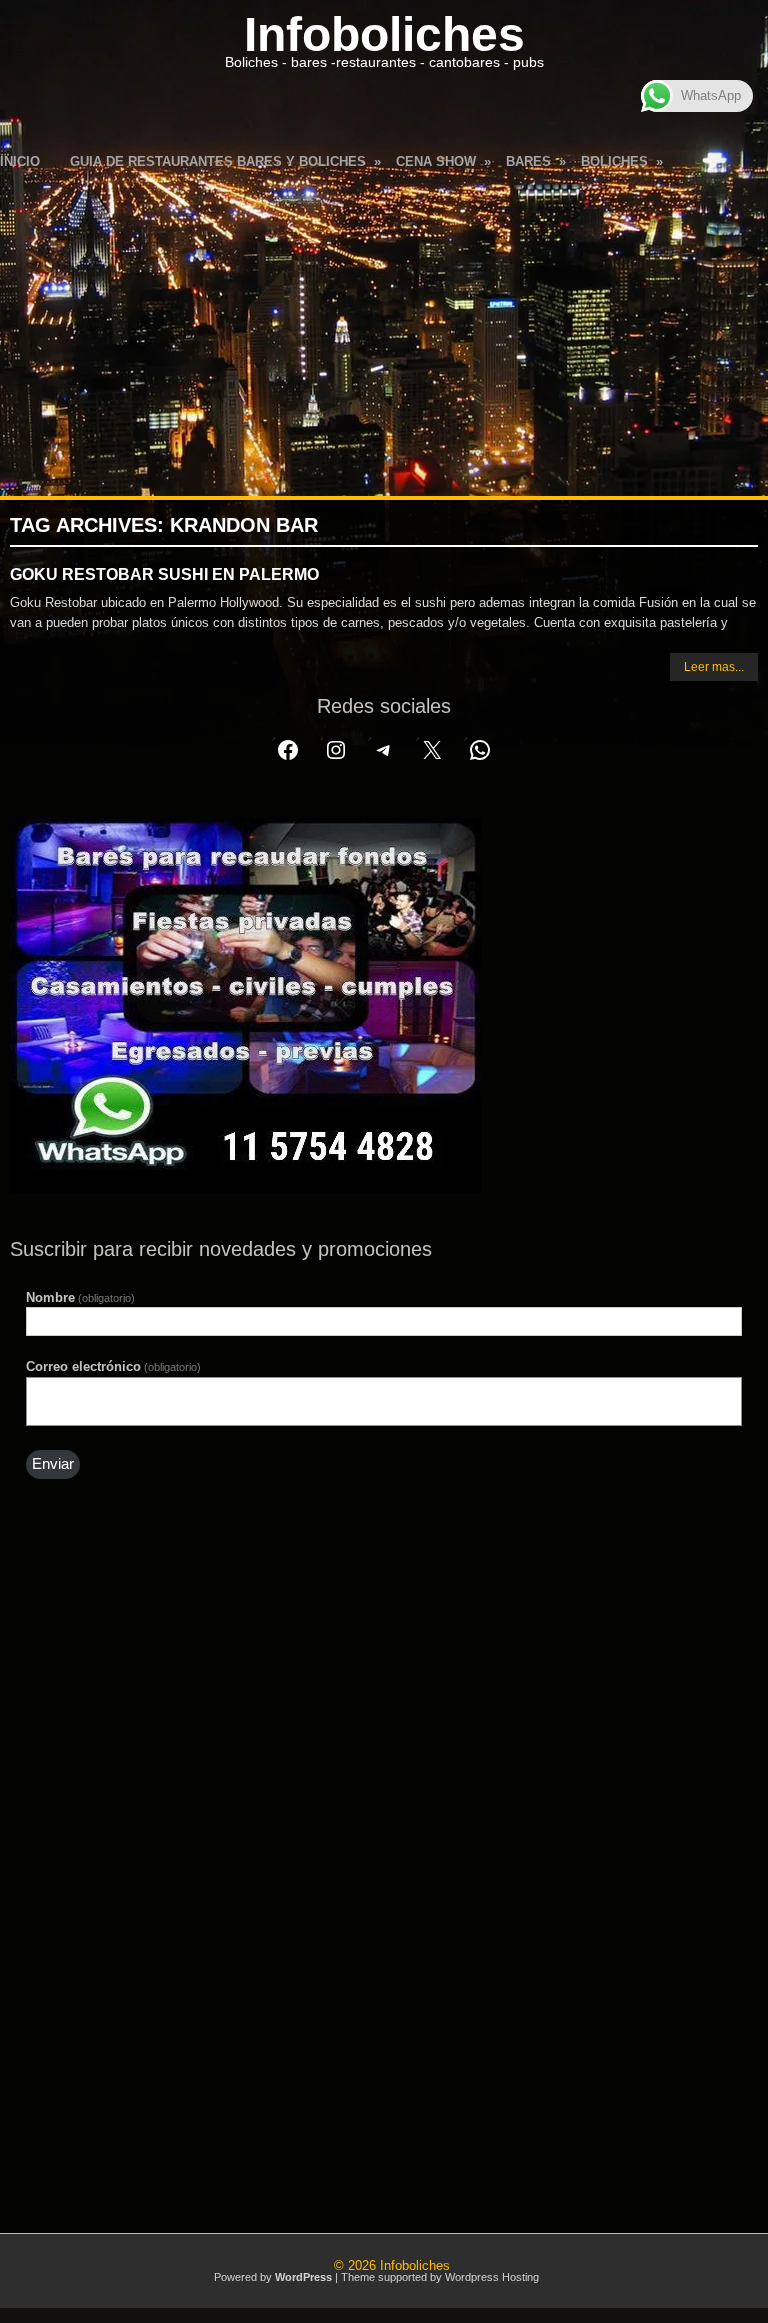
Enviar (53, 1464)
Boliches (622, 161)
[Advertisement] (384, 331)
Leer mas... (714, 667)
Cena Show (443, 161)
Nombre (80, 1297)
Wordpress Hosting (492, 2277)
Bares (536, 161)
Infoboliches (384, 34)
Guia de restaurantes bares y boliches (225, 161)
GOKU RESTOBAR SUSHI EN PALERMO (164, 574)
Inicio (20, 161)
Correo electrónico (113, 1366)
